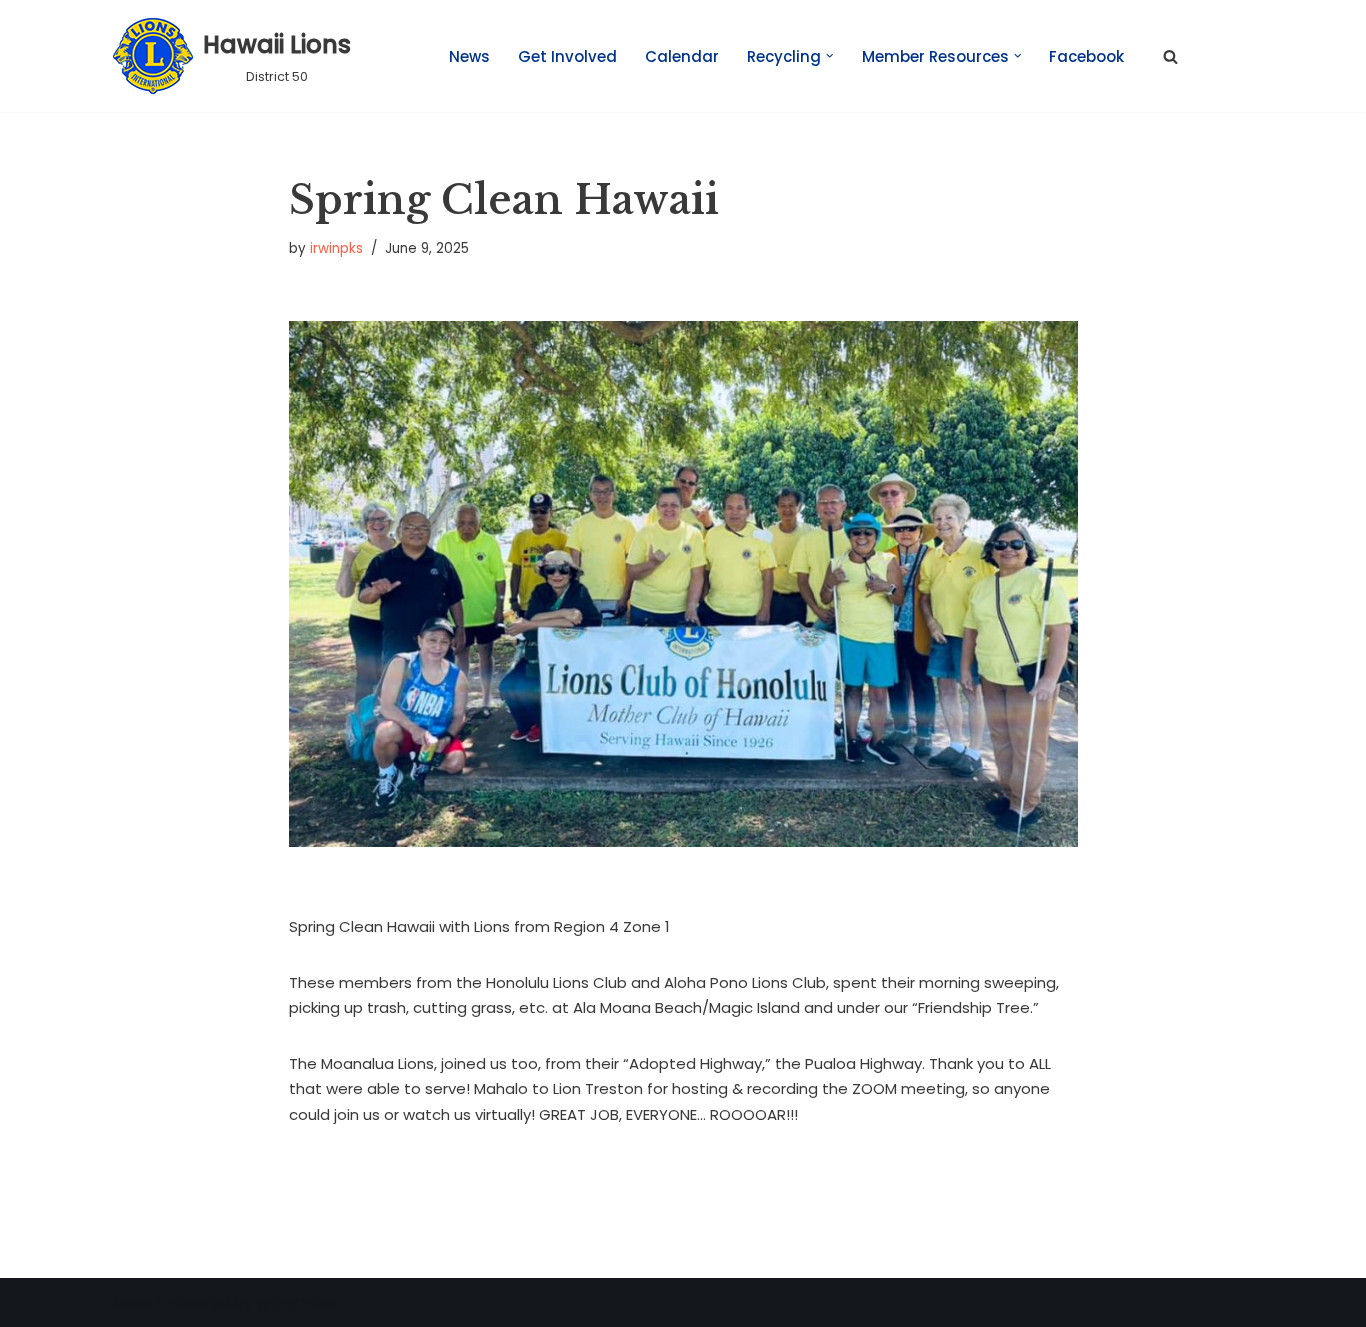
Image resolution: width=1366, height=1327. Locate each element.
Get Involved (567, 56)
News (469, 56)
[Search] (1170, 56)
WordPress (296, 1302)
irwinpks (336, 248)
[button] (830, 56)
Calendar (682, 56)
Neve (132, 1302)
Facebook (1086, 56)
